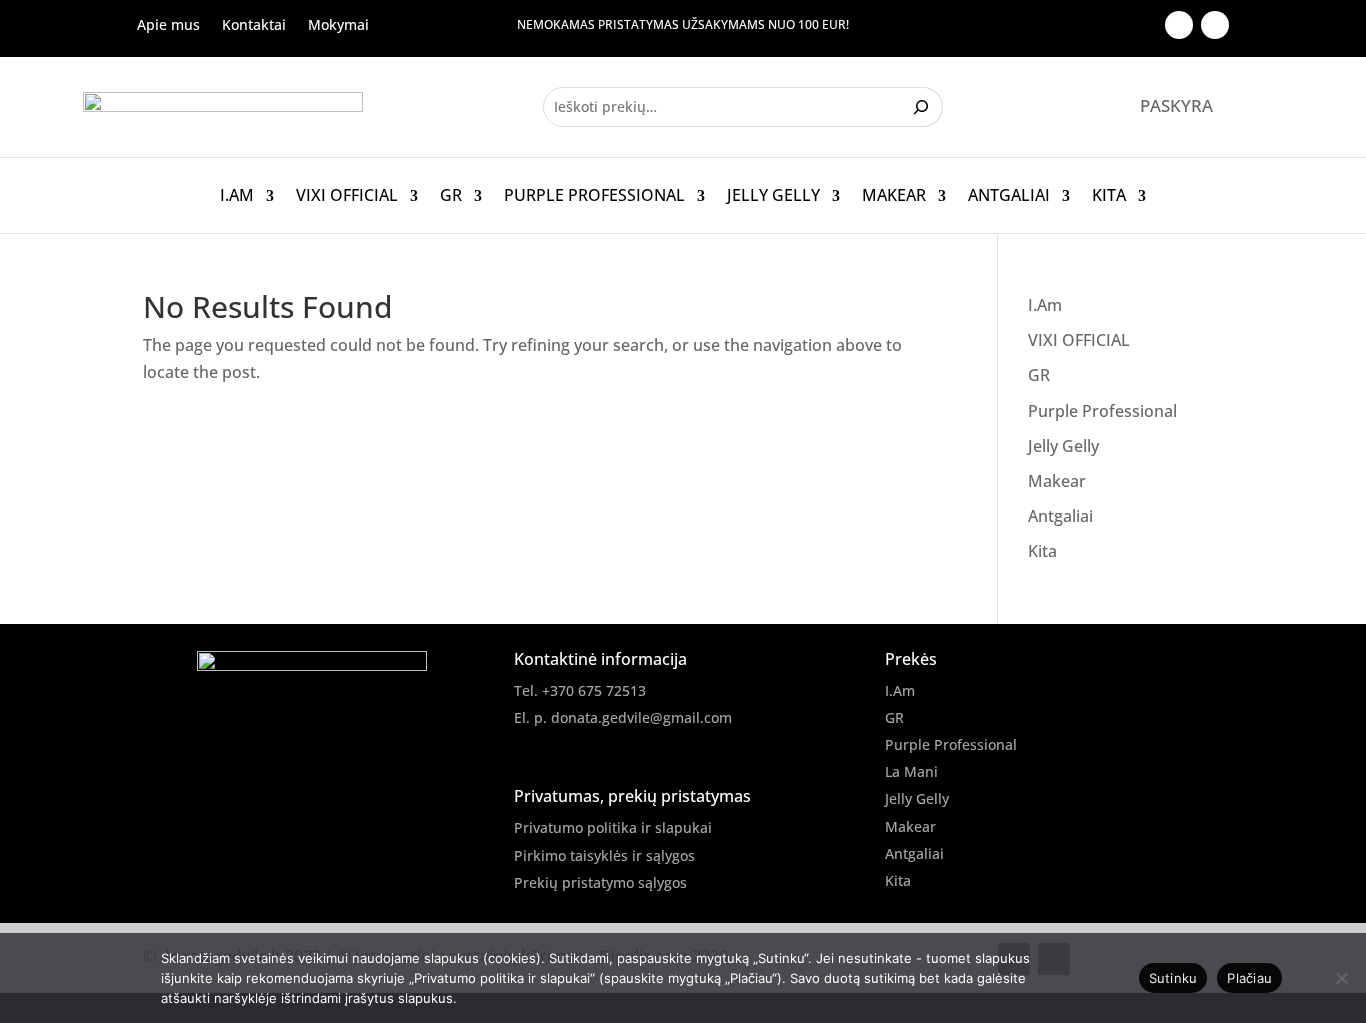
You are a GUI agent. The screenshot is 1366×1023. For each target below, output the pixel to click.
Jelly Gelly (773, 196)
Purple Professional (594, 196)
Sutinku (1173, 978)
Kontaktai (254, 26)
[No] (1341, 978)
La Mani (911, 771)
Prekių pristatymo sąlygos (600, 882)
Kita (1109, 196)
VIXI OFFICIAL (347, 196)
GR (451, 196)
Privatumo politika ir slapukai (613, 827)
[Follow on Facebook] (1179, 25)
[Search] (923, 107)
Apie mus (168, 26)
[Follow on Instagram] (1215, 25)
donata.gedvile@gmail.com (641, 717)
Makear (894, 196)
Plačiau (1249, 978)
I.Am (237, 196)
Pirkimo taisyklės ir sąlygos (604, 855)
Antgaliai (1009, 196)
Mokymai (338, 26)
